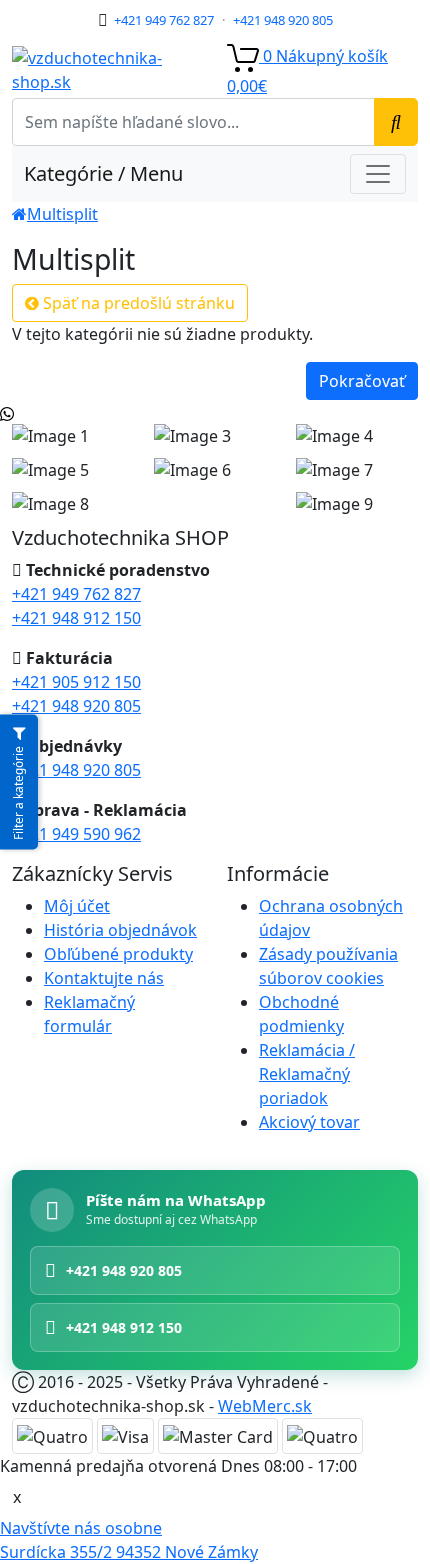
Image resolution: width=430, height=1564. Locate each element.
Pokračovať (362, 381)
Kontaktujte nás (104, 978)
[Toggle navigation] (378, 174)
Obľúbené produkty (118, 954)
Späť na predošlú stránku (137, 303)
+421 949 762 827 (164, 21)
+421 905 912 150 (76, 682)
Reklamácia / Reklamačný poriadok (307, 1074)
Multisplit (62, 214)
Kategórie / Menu (103, 173)
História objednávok (120, 930)
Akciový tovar (309, 1122)
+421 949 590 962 (76, 834)
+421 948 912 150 (76, 618)
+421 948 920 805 (283, 21)
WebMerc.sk (265, 1406)
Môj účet (77, 906)
